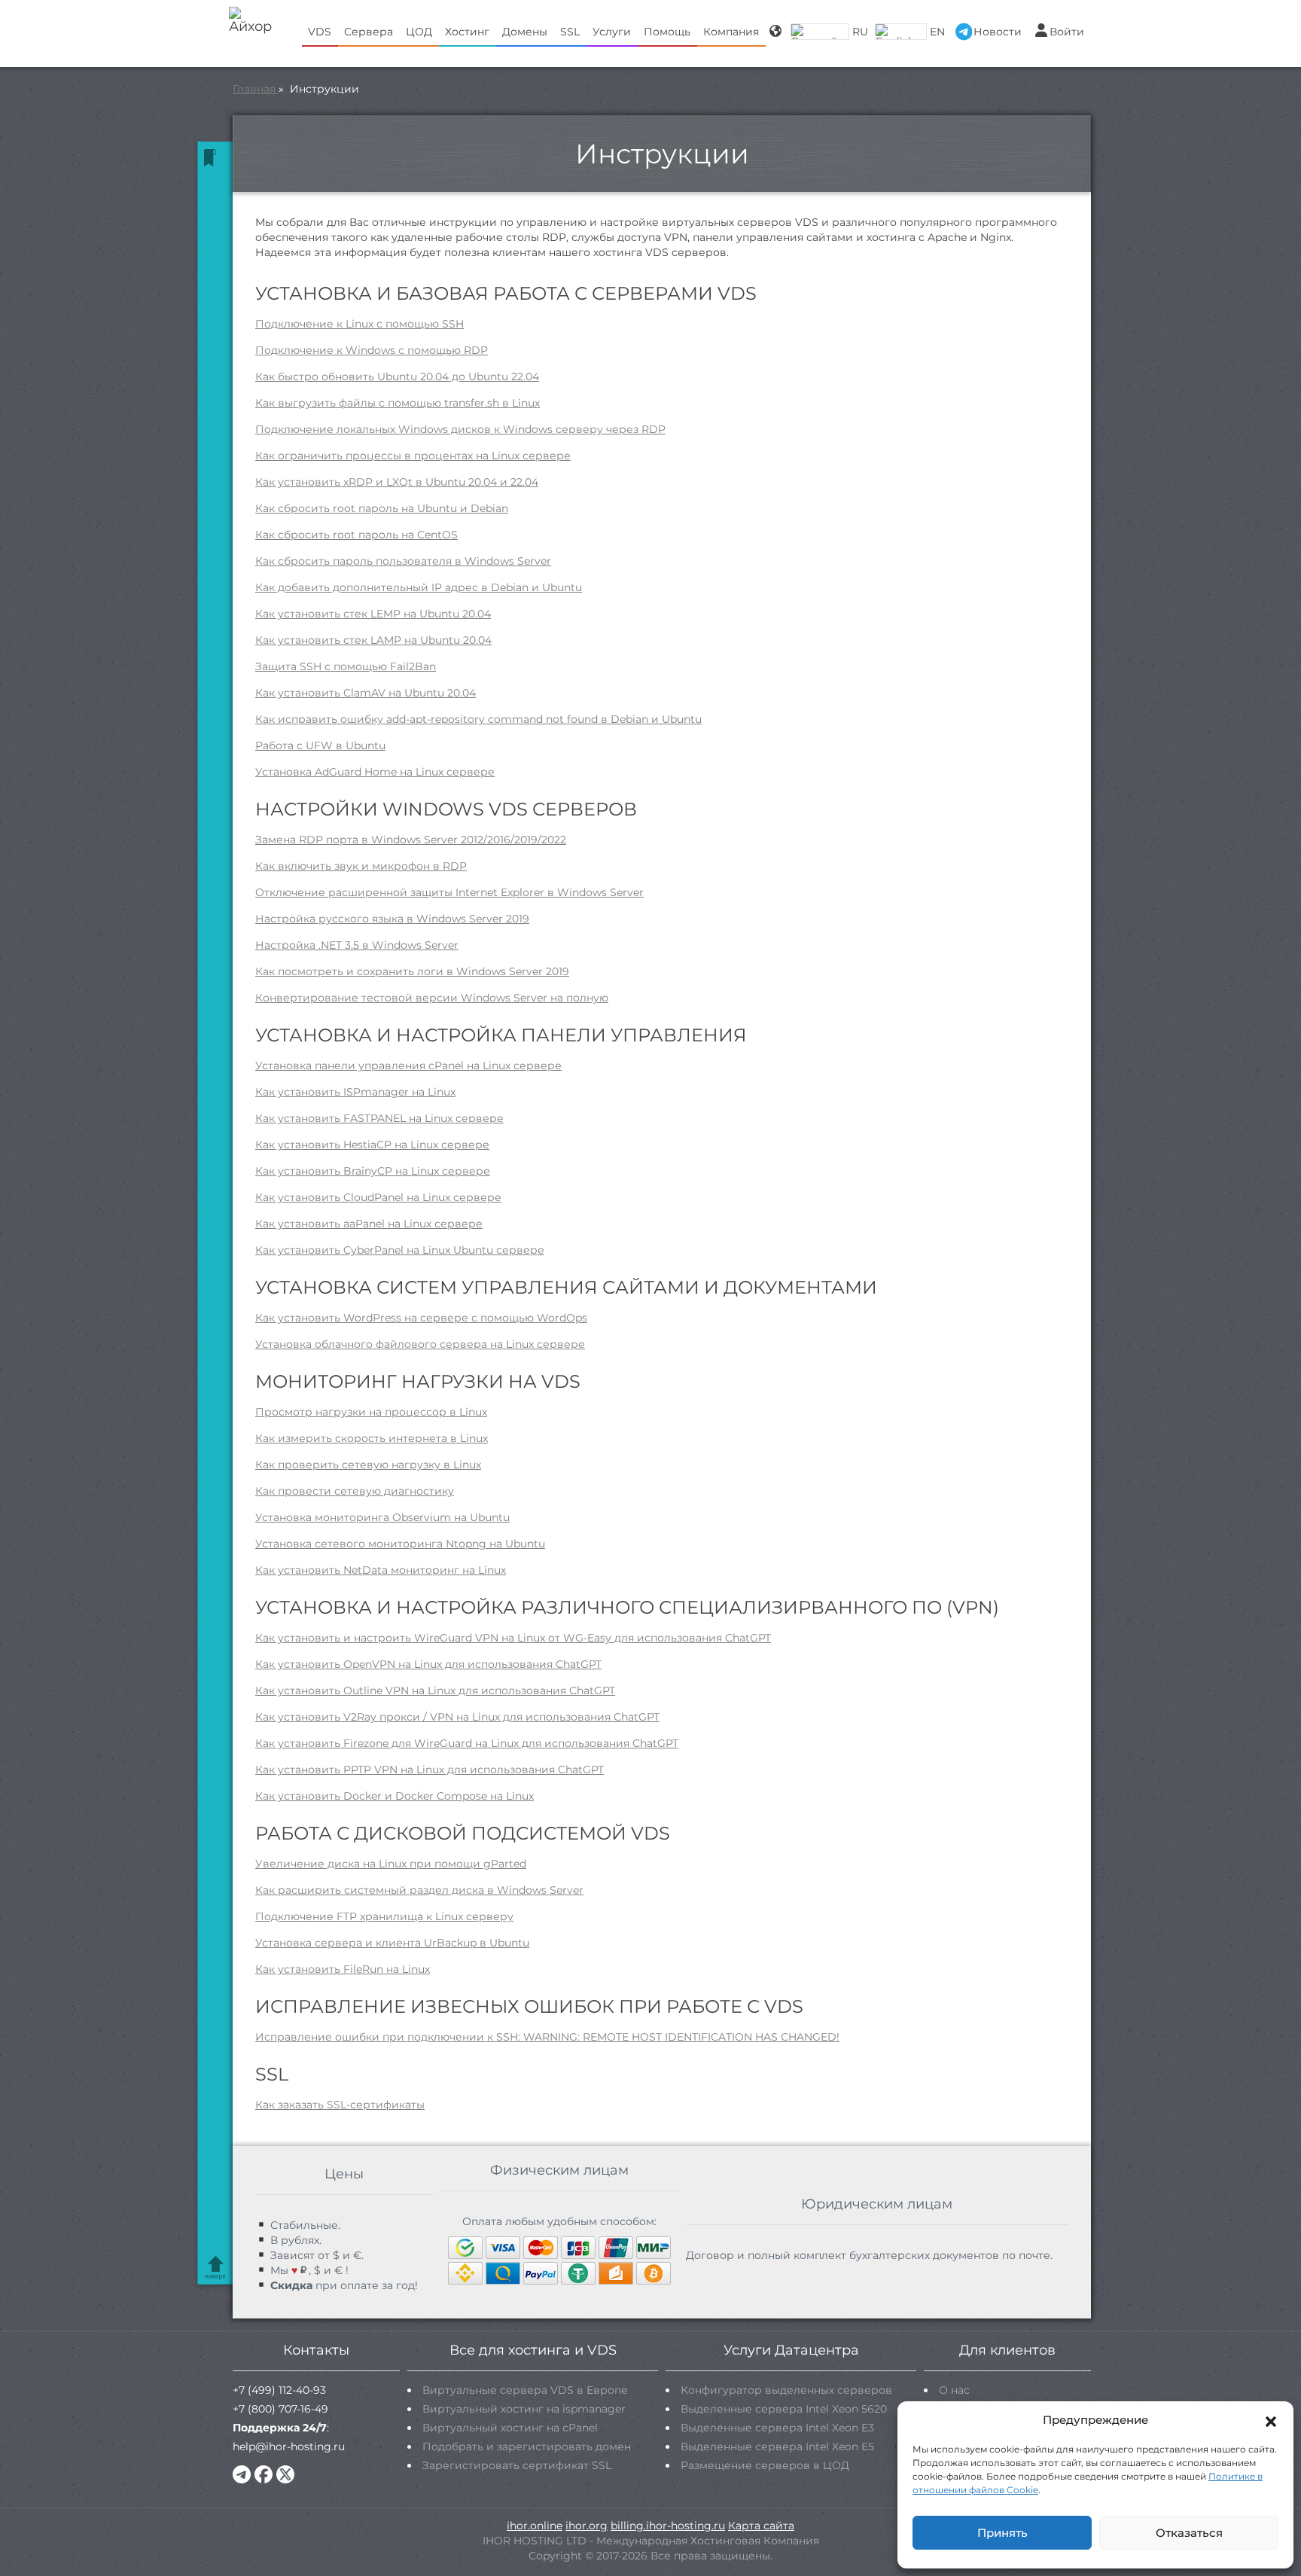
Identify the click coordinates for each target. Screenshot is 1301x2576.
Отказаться (1189, 2533)
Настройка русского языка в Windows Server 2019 (392, 919)
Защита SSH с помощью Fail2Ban (346, 666)
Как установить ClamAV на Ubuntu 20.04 (366, 693)
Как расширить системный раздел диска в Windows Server (419, 1890)
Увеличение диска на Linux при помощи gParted (391, 1864)
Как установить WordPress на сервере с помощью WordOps (421, 1318)
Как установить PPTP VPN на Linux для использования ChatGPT (430, 1770)
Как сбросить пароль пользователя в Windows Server (403, 561)
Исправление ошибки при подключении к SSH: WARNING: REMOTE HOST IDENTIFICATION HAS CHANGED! (547, 2037)
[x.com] (285, 2474)
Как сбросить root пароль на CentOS (356, 535)
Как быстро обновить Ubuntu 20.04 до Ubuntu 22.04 (397, 376)
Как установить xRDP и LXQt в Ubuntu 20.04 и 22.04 (397, 482)
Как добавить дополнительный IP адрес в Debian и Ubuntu (419, 587)
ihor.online (535, 2526)
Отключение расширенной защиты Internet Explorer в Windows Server (449, 892)
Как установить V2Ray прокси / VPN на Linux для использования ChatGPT (457, 1717)
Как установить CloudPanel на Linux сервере (378, 1197)
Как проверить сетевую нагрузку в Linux (368, 1465)
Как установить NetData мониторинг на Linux (381, 1570)
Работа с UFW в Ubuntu (320, 745)
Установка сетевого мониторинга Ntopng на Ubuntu (400, 1544)
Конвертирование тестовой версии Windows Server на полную (432, 998)
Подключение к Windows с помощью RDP (372, 350)
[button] (1271, 2420)
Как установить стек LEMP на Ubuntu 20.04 (373, 614)
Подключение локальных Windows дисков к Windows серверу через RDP (460, 429)
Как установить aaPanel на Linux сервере (369, 1224)
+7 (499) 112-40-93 (279, 2390)
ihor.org (587, 2526)
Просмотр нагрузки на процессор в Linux (371, 1412)
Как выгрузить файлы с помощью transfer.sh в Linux (398, 403)
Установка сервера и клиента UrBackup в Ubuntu (392, 1943)
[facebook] (264, 2474)
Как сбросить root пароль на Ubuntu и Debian (382, 508)
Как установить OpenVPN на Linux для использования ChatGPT (428, 1664)
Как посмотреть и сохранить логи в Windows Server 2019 (412, 971)
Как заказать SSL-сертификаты (340, 2105)
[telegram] (242, 2474)
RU (860, 32)
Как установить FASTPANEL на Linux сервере (379, 1118)
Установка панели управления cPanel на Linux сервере (408, 1065)
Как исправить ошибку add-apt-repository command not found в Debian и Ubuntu (478, 719)
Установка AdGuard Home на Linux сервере (375, 772)
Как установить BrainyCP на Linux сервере (373, 1171)
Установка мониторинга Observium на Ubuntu (382, 1517)
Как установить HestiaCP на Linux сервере (372, 1145)
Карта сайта (761, 2526)
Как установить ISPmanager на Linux (355, 1092)
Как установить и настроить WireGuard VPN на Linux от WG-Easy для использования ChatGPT (513, 1638)
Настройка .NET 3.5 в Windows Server (357, 945)
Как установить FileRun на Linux (343, 1969)
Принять (1002, 2533)
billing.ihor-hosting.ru (668, 2526)
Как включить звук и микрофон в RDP (361, 866)
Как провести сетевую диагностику (355, 1491)
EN (937, 32)
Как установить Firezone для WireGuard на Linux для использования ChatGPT (467, 1743)
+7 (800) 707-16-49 (280, 2409)
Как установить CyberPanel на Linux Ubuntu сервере (400, 1250)
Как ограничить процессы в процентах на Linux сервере (413, 456)
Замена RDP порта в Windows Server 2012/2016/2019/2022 (411, 840)
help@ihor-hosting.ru (289, 2446)
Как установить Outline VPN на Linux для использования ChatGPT (435, 1690)
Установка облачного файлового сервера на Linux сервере (420, 1344)
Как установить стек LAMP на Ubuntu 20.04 (373, 640)
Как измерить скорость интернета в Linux (372, 1438)
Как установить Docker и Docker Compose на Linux (395, 1796)
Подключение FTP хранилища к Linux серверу (384, 1916)
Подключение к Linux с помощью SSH (360, 324)
